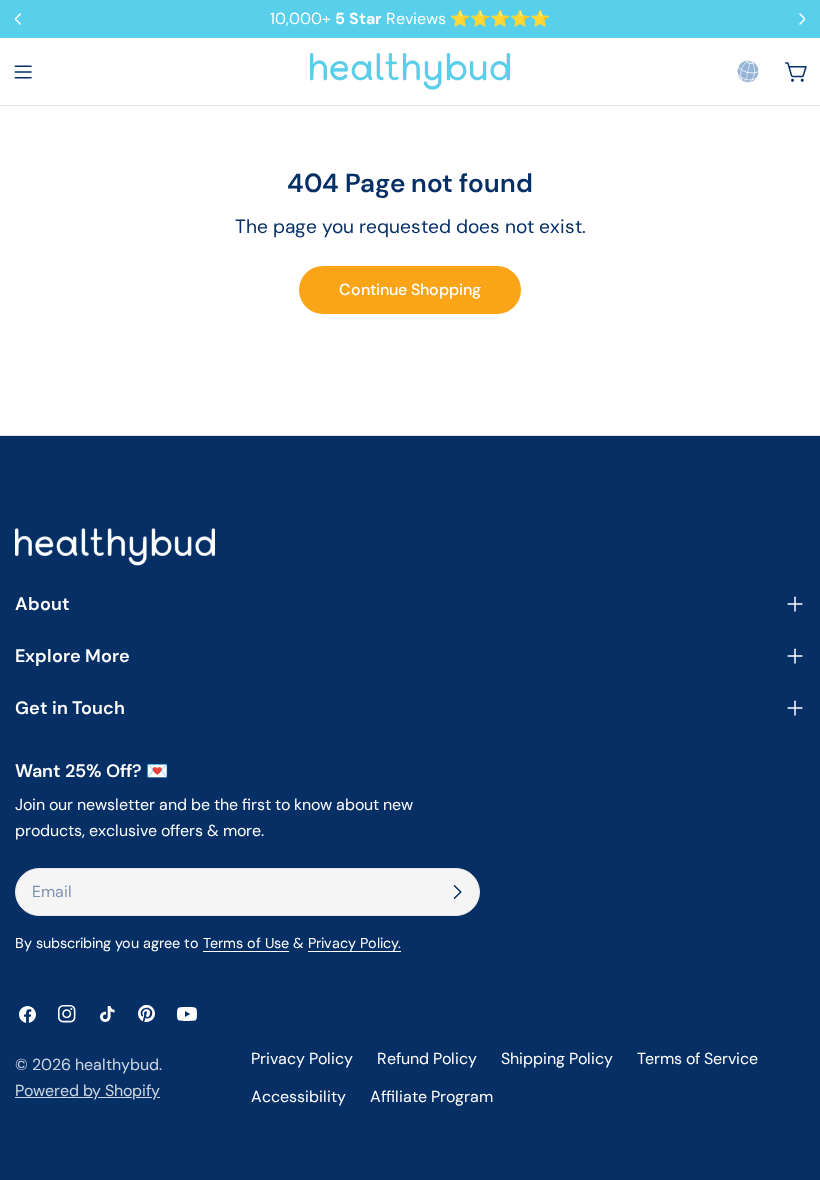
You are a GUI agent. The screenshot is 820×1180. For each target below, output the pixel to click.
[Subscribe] (457, 892)
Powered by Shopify (87, 1090)
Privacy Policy (302, 1058)
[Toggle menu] (23, 72)
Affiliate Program (431, 1096)
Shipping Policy (557, 1058)
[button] (748, 71)
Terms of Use (246, 943)
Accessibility (298, 1096)
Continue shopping (410, 289)
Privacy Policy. (354, 943)
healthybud (117, 1064)
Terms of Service (697, 1058)
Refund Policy (427, 1058)
